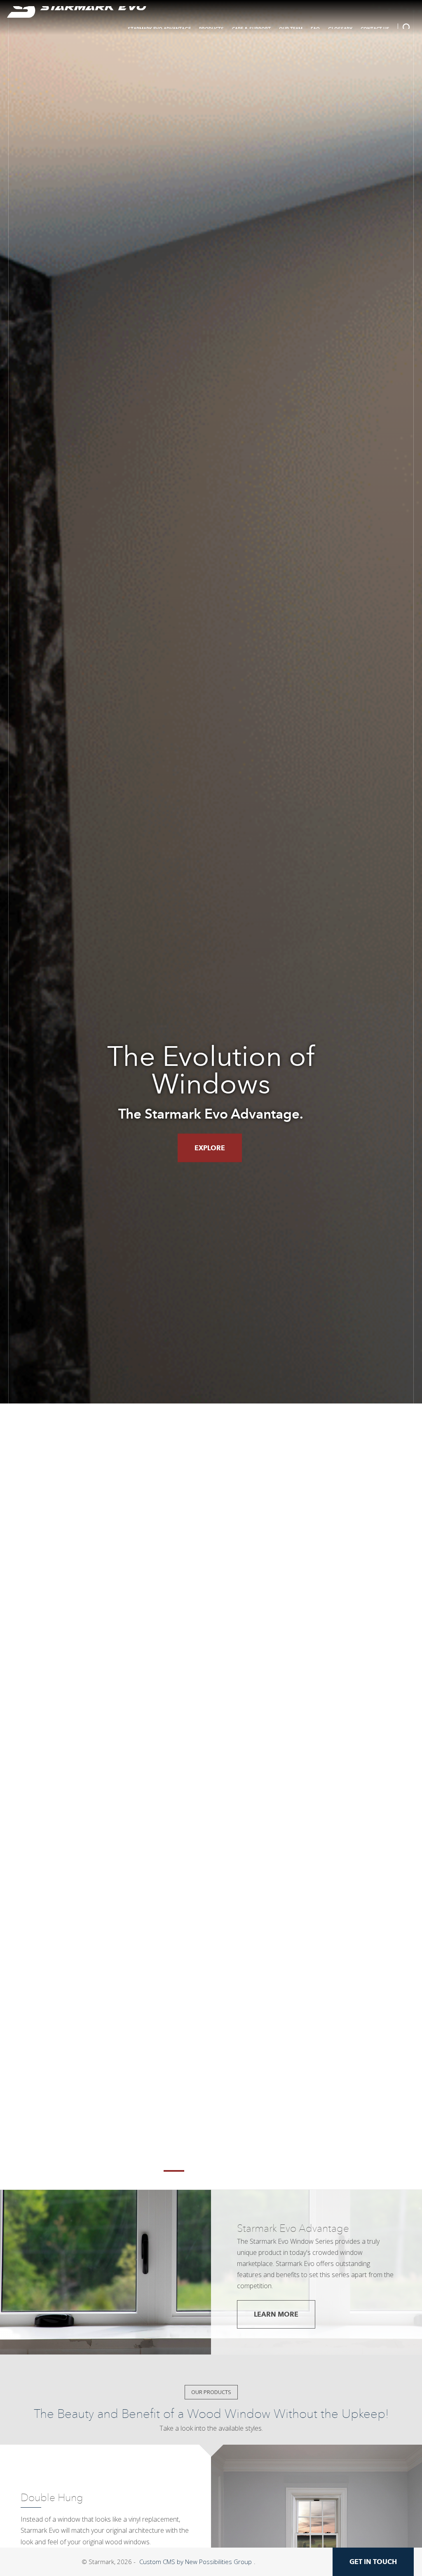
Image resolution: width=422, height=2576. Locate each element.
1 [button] (174, 2171)
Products (211, 29)
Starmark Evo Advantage (159, 29)
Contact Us (375, 29)
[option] (211, 1095)
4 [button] (248, 2171)
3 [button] (223, 2171)
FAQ (315, 29)
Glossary (340, 29)
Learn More (276, 2314)
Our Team (291, 29)
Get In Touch (373, 2562)
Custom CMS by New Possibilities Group (196, 2562)
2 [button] (199, 2171)
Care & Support (251, 29)
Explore (210, 1148)
